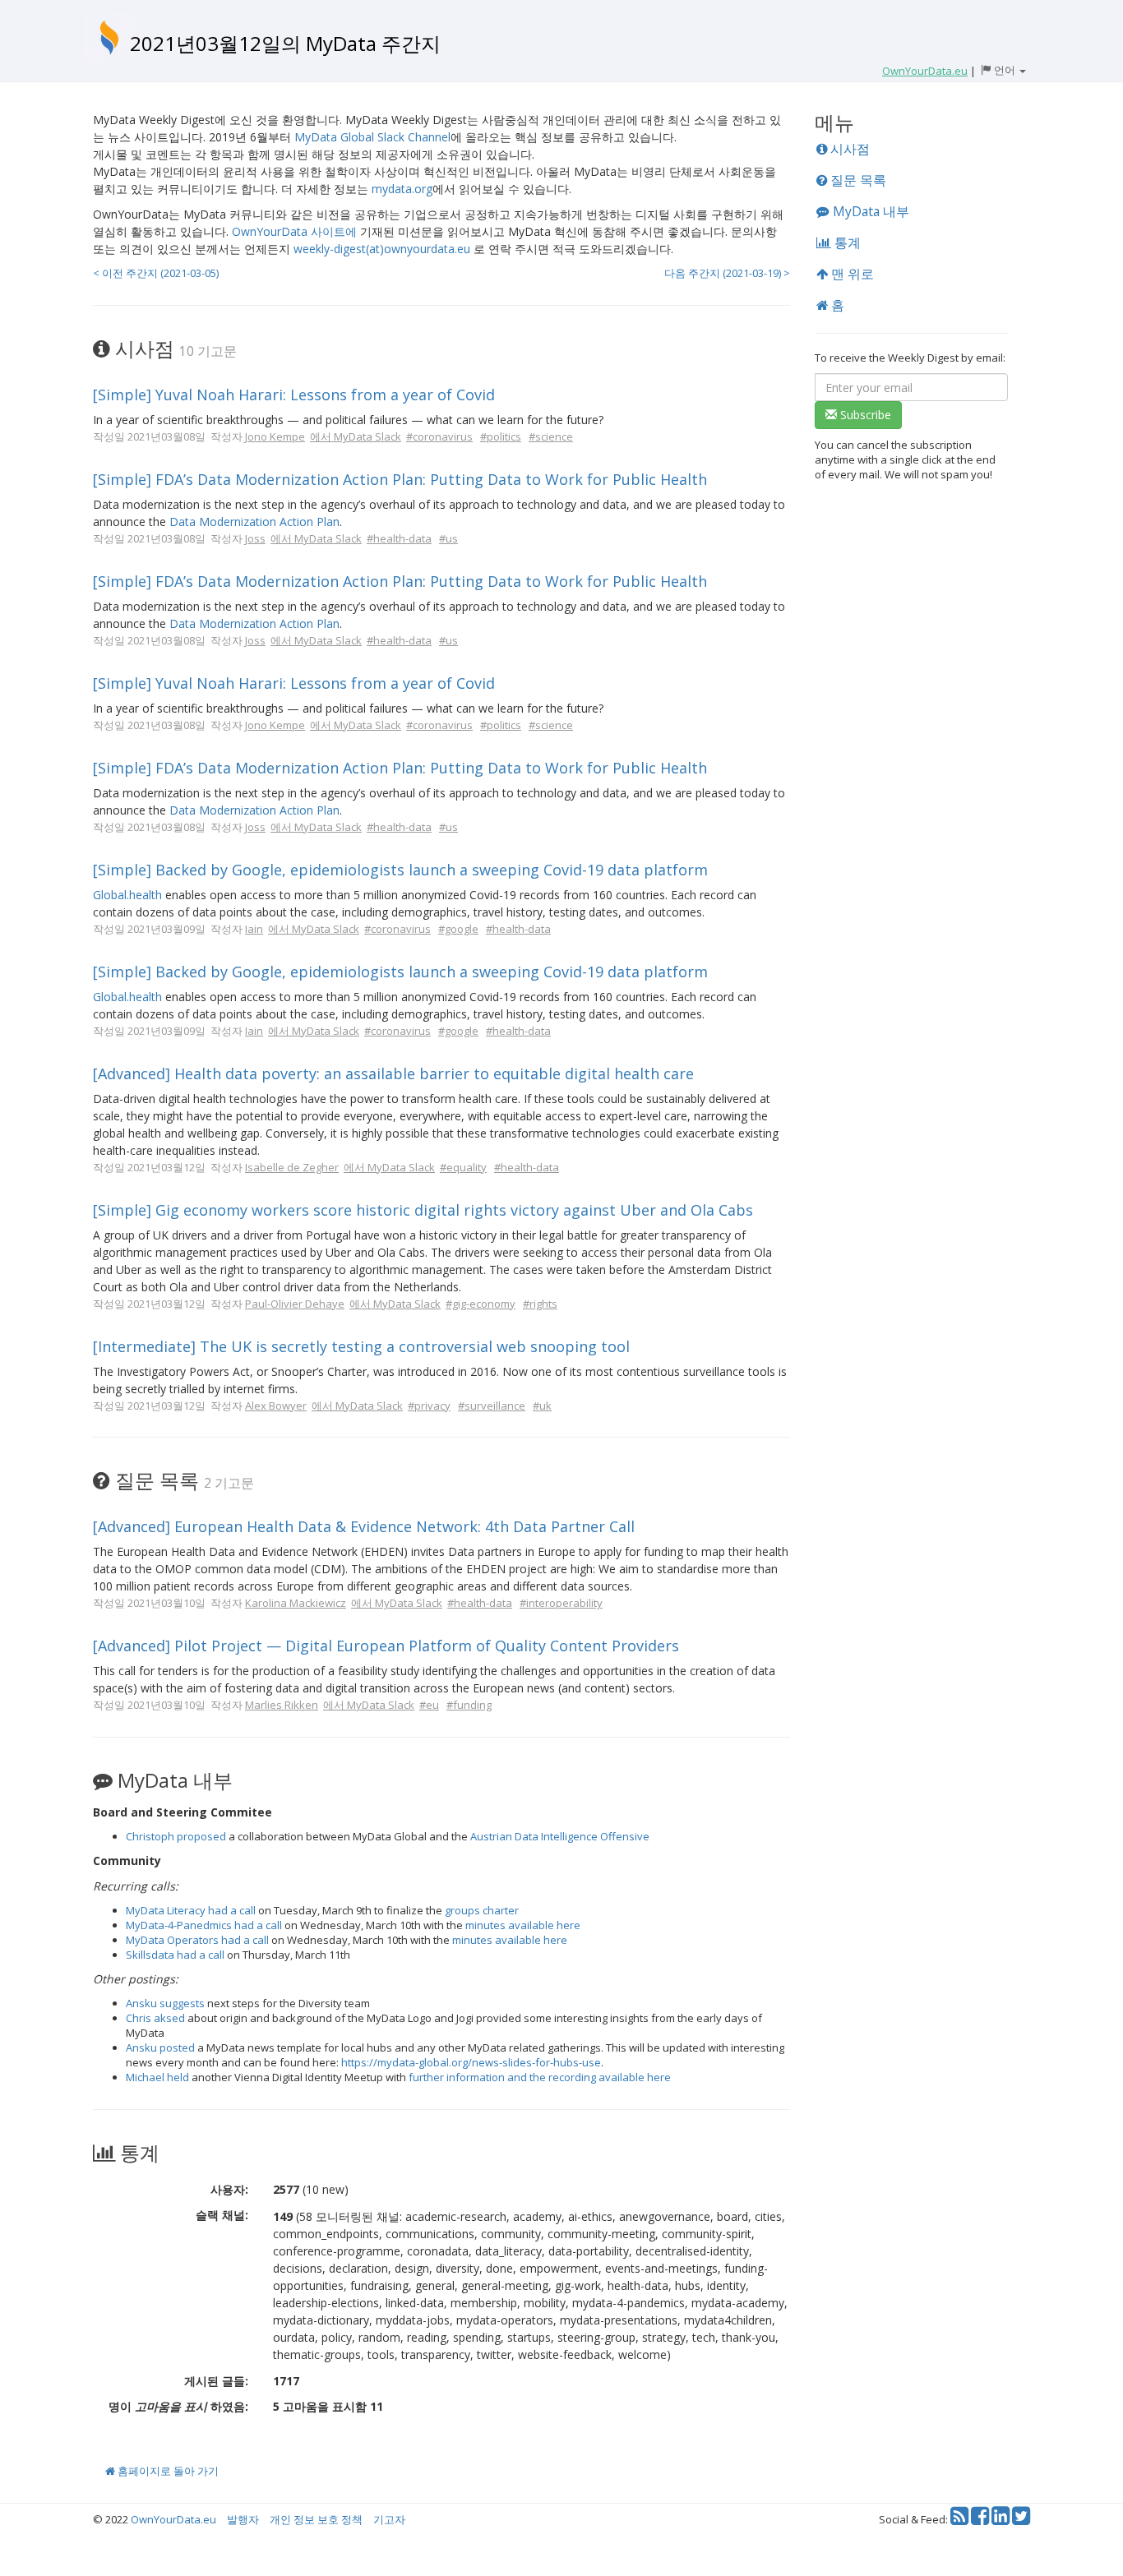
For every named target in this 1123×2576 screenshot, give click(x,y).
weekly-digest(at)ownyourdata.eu (382, 249)
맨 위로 (851, 274)
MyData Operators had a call (197, 1940)
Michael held (157, 2077)
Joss (255, 538)
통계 (846, 242)
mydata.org (402, 189)
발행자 (243, 2519)
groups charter (482, 1910)
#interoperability (561, 1603)
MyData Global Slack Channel (372, 137)
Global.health (127, 895)
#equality (463, 1167)
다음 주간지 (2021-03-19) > (727, 273)
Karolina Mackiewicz (296, 1603)
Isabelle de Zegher (292, 1167)
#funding (469, 1705)
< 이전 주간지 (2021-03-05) (156, 273)
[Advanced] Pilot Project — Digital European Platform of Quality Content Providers (386, 1646)
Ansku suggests (165, 2003)
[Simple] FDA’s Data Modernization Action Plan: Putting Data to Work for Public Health (400, 479)
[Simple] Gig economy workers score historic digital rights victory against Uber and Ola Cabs (423, 1210)
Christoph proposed (176, 1836)
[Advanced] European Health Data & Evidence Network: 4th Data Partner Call (364, 1526)
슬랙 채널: (222, 2215)
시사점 (848, 149)
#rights (540, 1304)
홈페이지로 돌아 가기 (167, 2471)
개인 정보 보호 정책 (316, 2519)
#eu (429, 1705)
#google (458, 929)
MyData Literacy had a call (191, 1910)
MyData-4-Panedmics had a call (204, 1925)
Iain (254, 929)
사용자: (229, 2189)
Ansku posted (160, 2047)
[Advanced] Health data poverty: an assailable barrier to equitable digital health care (393, 1073)
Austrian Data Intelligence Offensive (560, 1836)
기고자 (389, 2519)
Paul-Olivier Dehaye (295, 1304)
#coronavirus (439, 436)
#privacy (429, 1406)
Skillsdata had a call (175, 1955)
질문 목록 (857, 180)
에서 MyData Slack (356, 436)
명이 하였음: (178, 2406)
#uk (542, 1406)
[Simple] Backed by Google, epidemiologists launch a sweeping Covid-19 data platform (400, 870)
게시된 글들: (216, 2381)
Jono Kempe (275, 436)
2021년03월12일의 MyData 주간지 (285, 43)
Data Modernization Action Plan (254, 522)
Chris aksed (155, 2018)
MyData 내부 (869, 211)
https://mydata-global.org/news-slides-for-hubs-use (471, 2062)
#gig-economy (481, 1304)
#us (448, 538)
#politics (501, 436)
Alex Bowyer (276, 1406)
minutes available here (523, 1925)
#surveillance (492, 1406)
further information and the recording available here (540, 2077)
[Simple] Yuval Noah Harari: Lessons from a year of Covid (294, 395)
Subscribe (864, 415)
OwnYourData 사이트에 (294, 231)
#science (551, 436)
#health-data (399, 538)
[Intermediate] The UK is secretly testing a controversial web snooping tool (361, 1346)
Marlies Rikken (282, 1705)
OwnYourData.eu (173, 2519)
